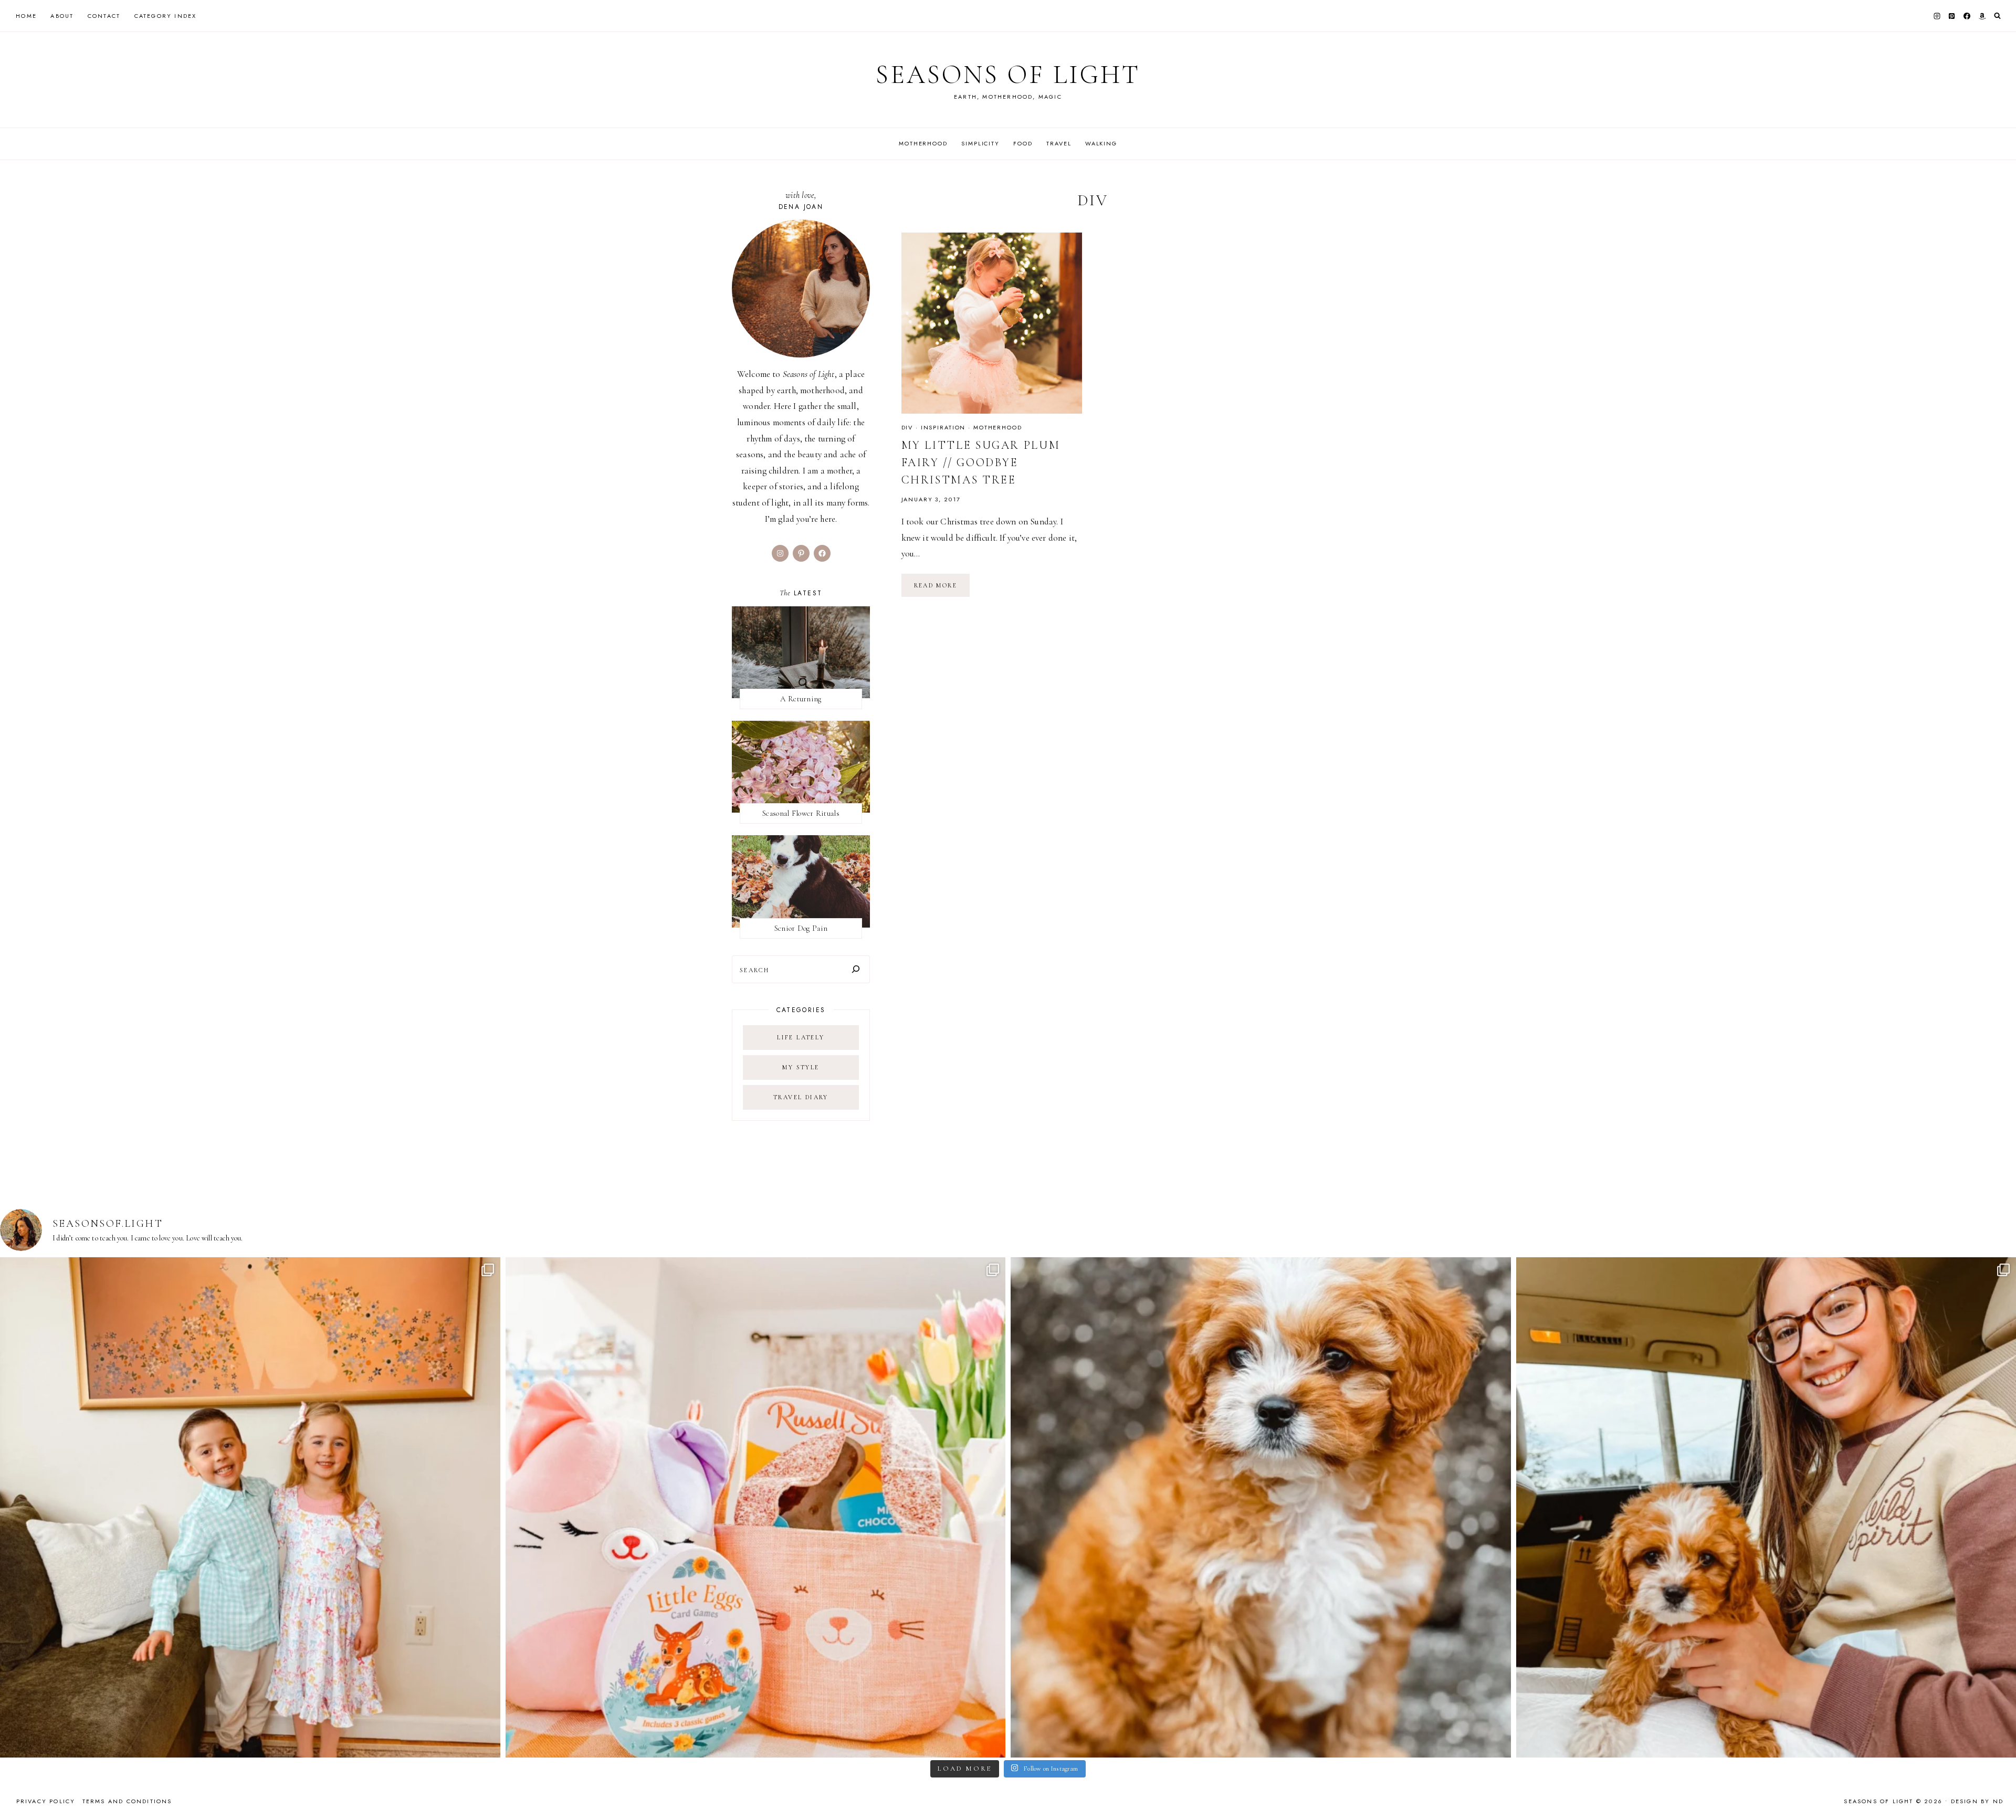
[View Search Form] (1997, 16)
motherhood (998, 427)
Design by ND (1977, 1801)
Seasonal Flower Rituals (801, 813)
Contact (104, 16)
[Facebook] (1967, 16)
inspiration (943, 427)
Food (1023, 143)
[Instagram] (1937, 16)
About (62, 16)
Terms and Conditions (127, 1801)
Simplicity (980, 143)
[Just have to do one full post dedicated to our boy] (1261, 1507)
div (907, 427)
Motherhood (923, 143)
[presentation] (992, 323)
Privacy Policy (46, 1801)
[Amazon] (1982, 16)
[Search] (856, 969)
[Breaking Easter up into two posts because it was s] (756, 1507)
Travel (1059, 143)
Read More (942, 589)
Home (26, 16)
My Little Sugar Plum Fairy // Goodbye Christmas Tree (981, 462)
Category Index (166, 16)
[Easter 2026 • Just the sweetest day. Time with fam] (250, 1507)
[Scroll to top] (1998, 1791)
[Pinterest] (1952, 16)
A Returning (801, 699)
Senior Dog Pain (801, 928)
